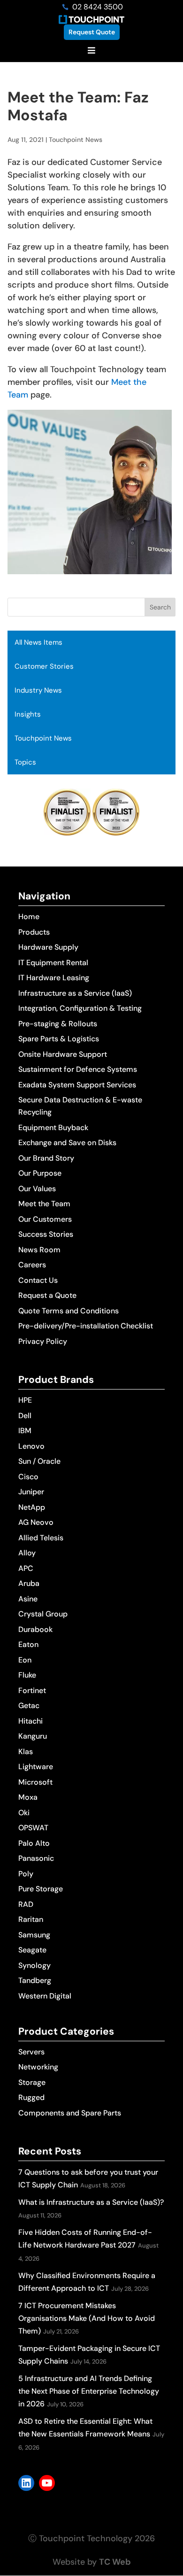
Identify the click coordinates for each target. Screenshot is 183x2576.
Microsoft (35, 1782)
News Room (39, 1250)
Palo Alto (34, 1843)
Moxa (28, 1797)
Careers (32, 1265)
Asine (28, 1599)
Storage (32, 2082)
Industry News (38, 690)
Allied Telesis (41, 1538)
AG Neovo (36, 1522)
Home (29, 917)
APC (26, 1568)
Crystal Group (43, 1614)
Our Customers (45, 1219)
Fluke (27, 1675)
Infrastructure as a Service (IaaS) (75, 993)
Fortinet (32, 1690)
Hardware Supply (48, 947)
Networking (38, 2067)
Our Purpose (40, 1173)
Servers (31, 2052)
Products (34, 932)
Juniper (31, 1492)
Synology (34, 1965)
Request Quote (92, 32)
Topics (25, 762)
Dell (25, 1416)
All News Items (38, 642)
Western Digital (45, 1996)
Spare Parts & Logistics (59, 1039)
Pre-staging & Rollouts (58, 1024)
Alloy (27, 1553)
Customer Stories (44, 666)
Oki (24, 1813)
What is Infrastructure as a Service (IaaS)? (91, 2202)
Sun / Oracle (39, 1461)
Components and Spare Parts (70, 2113)
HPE (25, 1400)
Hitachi (30, 1721)
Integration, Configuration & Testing (80, 1008)
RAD (26, 1904)
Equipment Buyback (53, 1128)
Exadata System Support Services (77, 1085)
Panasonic (36, 1858)
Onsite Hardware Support (63, 1054)
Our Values (37, 1189)
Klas (26, 1752)
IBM (25, 1431)
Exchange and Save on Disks (67, 1143)
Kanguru (33, 1736)
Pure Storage (41, 1889)
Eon (25, 1660)
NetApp (32, 1507)
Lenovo (31, 1446)
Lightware (36, 1767)
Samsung (34, 1935)
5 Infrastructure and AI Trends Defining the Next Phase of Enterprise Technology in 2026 (89, 2391)
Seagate (32, 1950)
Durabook (35, 1629)
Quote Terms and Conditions (69, 1311)
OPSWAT (33, 1828)
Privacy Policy (43, 1341)
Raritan (31, 1919)
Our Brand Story (46, 1158)
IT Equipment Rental (53, 963)
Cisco (28, 1477)
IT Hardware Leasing (54, 978)
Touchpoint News (43, 738)
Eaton (28, 1644)
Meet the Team (44, 1204)
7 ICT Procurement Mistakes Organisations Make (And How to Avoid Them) (87, 2318)
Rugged (31, 2097)
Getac (29, 1706)
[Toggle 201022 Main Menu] (91, 51)
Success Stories (46, 1234)
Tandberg (35, 1980)
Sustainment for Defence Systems (78, 1069)
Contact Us (38, 1280)
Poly (26, 1874)
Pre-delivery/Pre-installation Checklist (86, 1326)
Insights (28, 714)
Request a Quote (47, 1295)
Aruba (29, 1583)
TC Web (115, 2562)
